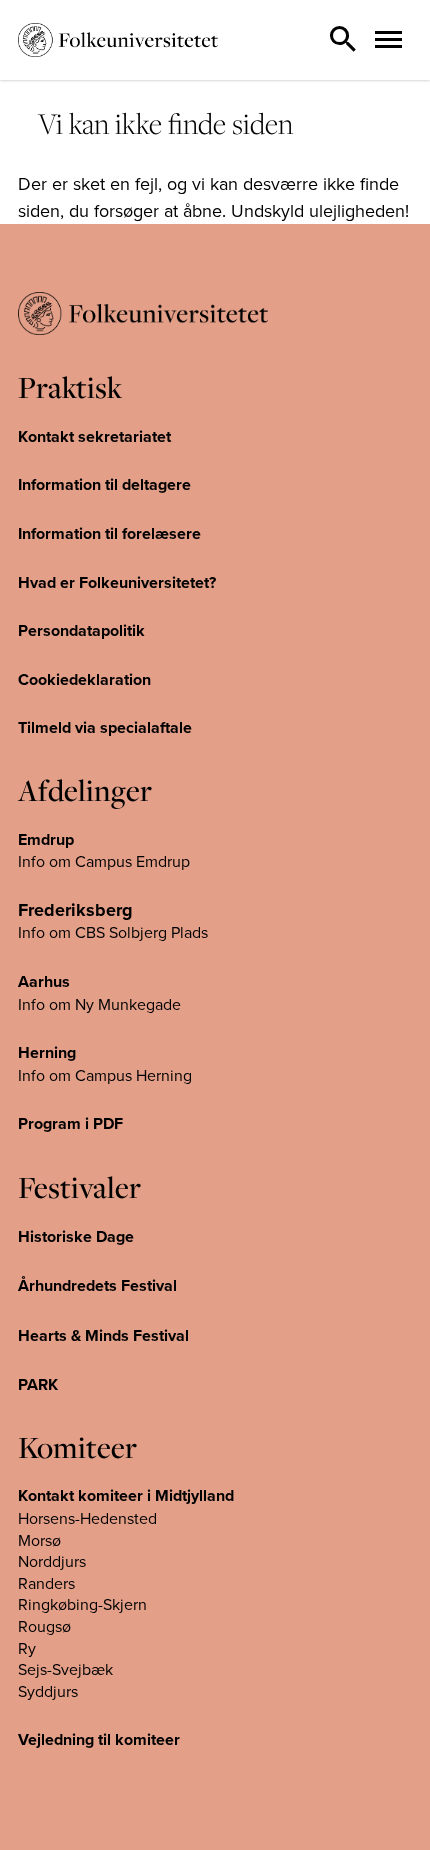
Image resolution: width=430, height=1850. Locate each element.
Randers (46, 1583)
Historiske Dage (76, 1236)
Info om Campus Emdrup (104, 861)
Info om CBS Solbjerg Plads (113, 932)
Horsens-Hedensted (87, 1518)
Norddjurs (52, 1561)
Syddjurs (48, 1691)
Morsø (39, 1540)
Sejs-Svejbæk (65, 1669)
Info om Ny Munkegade (99, 1004)
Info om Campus (77, 1075)
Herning (47, 1052)
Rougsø (44, 1626)
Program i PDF (70, 1123)
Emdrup (46, 839)
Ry (27, 1648)
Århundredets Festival (97, 1285)
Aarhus (44, 981)
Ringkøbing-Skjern (82, 1604)
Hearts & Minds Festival (103, 1335)
